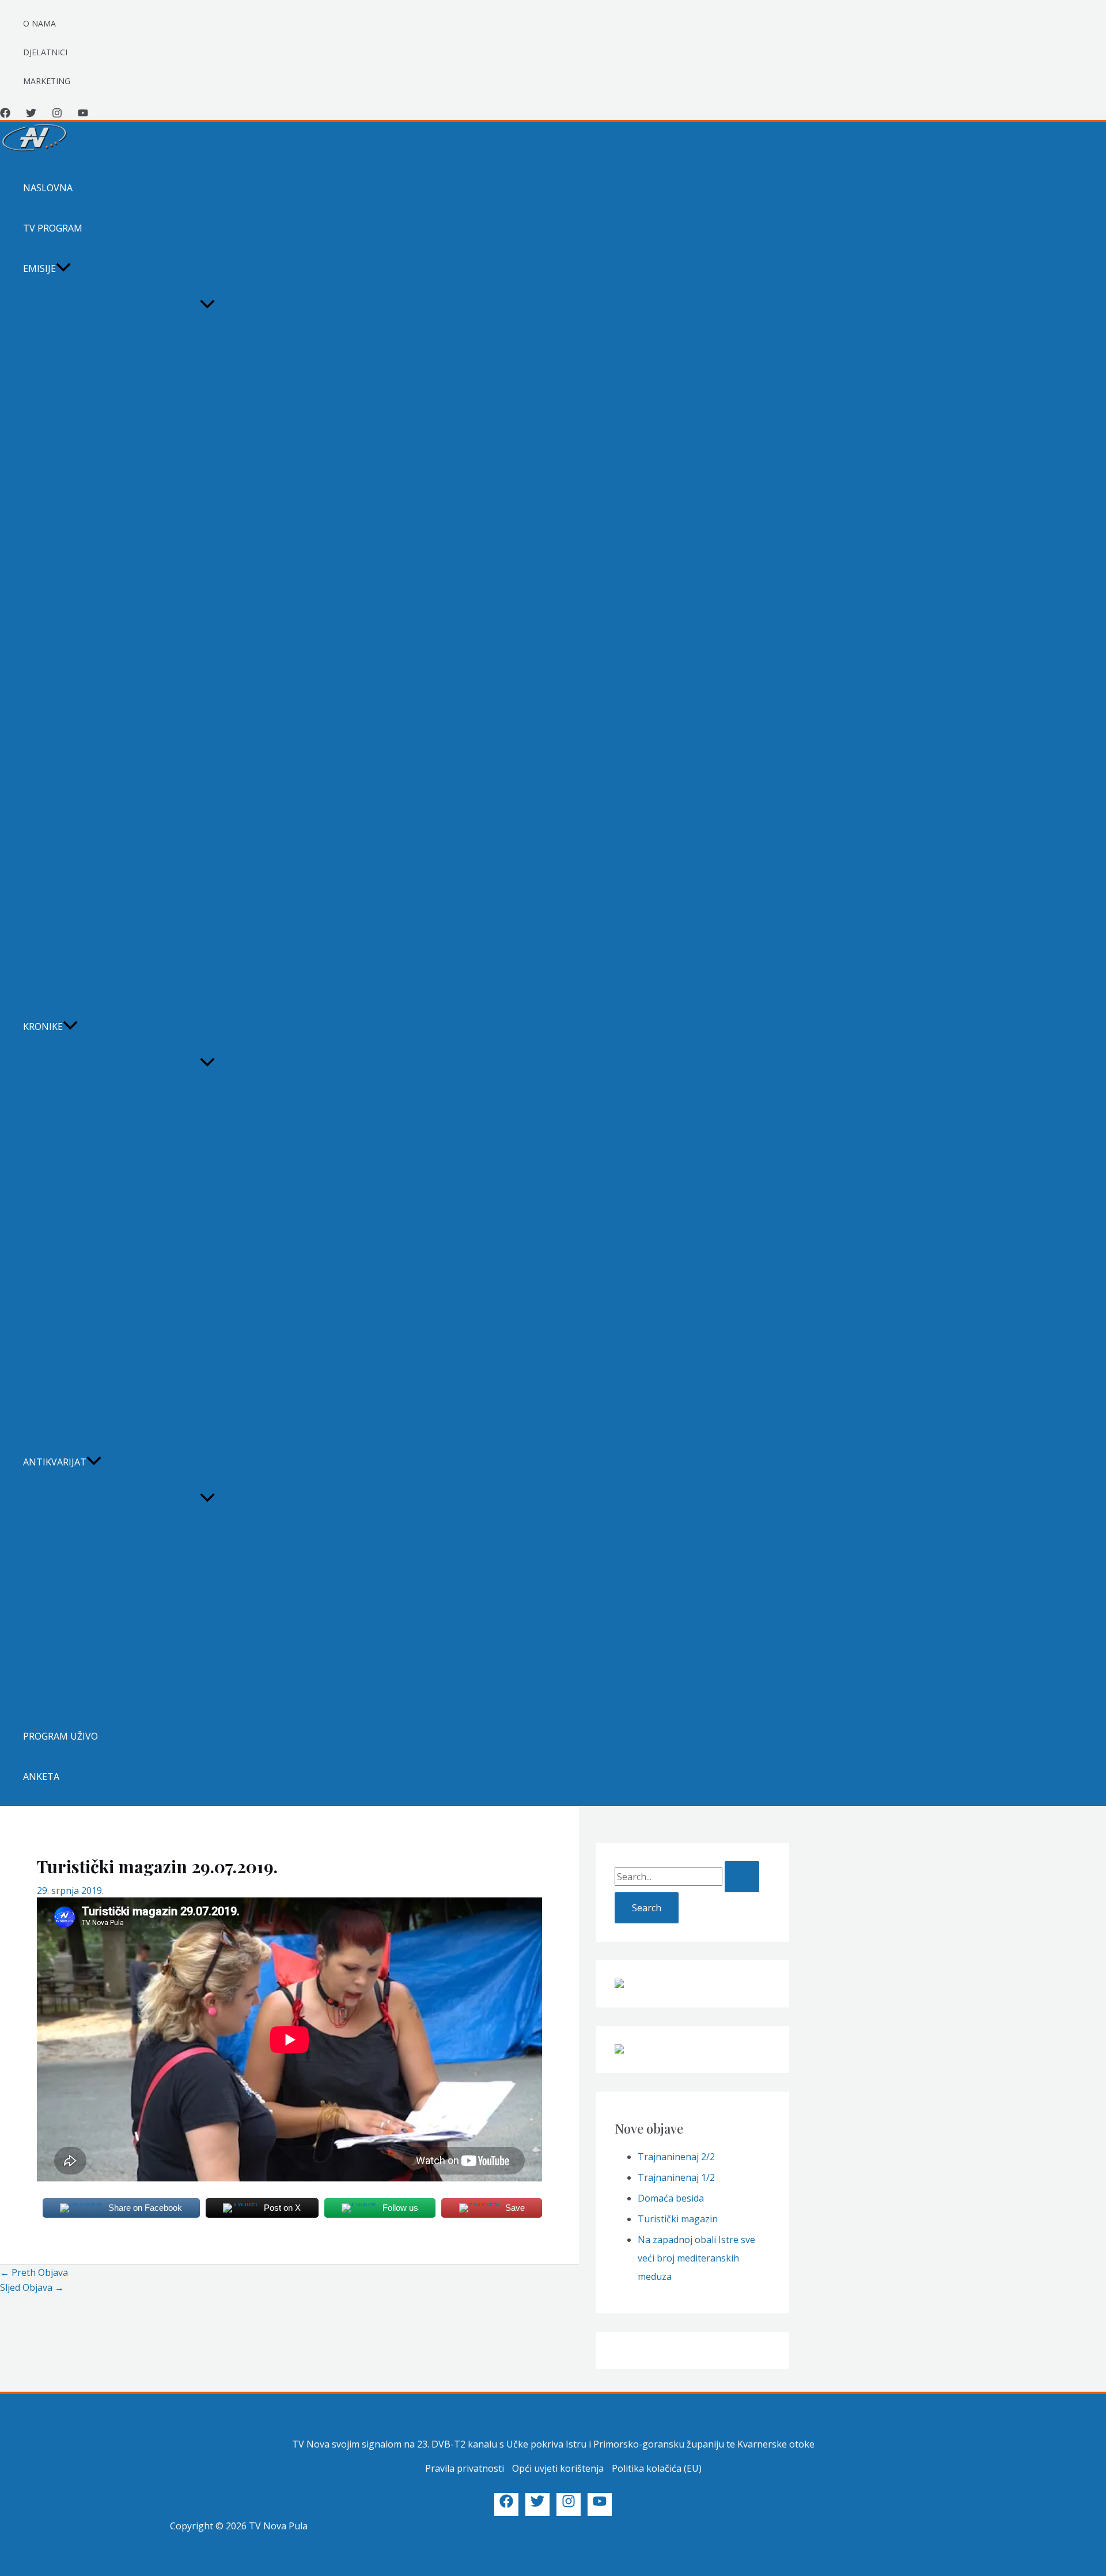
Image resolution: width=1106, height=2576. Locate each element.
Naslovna (48, 188)
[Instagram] (57, 115)
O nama (39, 23)
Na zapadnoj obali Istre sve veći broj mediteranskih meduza (696, 2258)
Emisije (39, 268)
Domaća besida (671, 2198)
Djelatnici (45, 52)
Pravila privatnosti (465, 2468)
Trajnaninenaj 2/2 (676, 2157)
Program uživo (60, 1736)
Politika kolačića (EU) (657, 2468)
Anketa (41, 1776)
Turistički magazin (678, 2219)
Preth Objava (34, 2272)
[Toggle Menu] (207, 305)
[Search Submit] (742, 1877)
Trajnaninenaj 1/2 (676, 2177)
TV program (53, 228)
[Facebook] (5, 115)
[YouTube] (83, 115)
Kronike (43, 1026)
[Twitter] (31, 115)
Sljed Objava (32, 2287)
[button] (63, 268)
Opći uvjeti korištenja (558, 2468)
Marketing (47, 81)
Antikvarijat (55, 1462)
